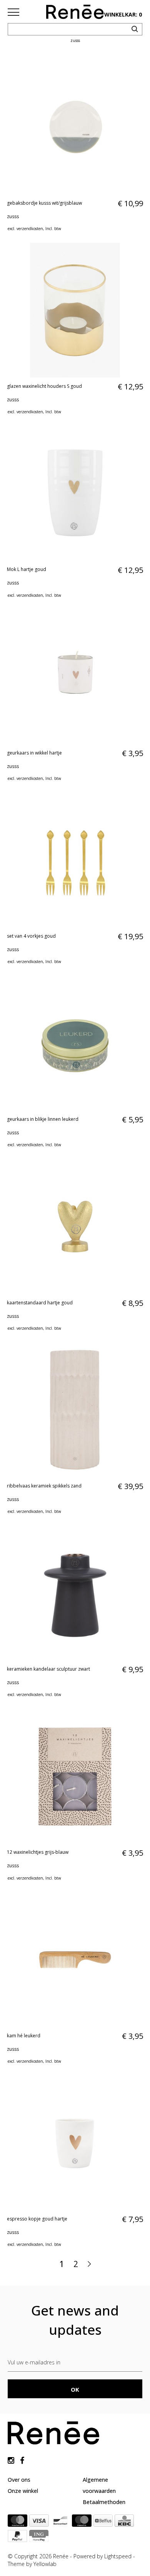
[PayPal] (17, 2538)
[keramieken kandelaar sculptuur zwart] (75, 1593)
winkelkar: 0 (123, 14)
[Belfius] (103, 2522)
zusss (13, 216)
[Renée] (75, 13)
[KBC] (124, 2522)
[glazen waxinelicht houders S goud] (75, 310)
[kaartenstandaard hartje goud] (75, 1227)
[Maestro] (82, 2522)
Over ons (19, 2480)
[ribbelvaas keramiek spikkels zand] (75, 1410)
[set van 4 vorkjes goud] (75, 860)
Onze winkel (23, 2491)
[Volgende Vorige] (89, 2264)
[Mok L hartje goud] (75, 494)
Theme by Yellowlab (32, 2564)
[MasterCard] (17, 2522)
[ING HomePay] (39, 2538)
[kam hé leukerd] (75, 1960)
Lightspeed (118, 2556)
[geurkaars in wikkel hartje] (75, 677)
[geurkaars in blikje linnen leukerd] (75, 1043)
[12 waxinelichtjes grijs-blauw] (75, 1776)
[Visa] (39, 2522)
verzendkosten (30, 229)
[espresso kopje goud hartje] (75, 2143)
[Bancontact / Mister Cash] (60, 2522)
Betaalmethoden (104, 2502)
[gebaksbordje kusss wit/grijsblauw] (75, 127)
